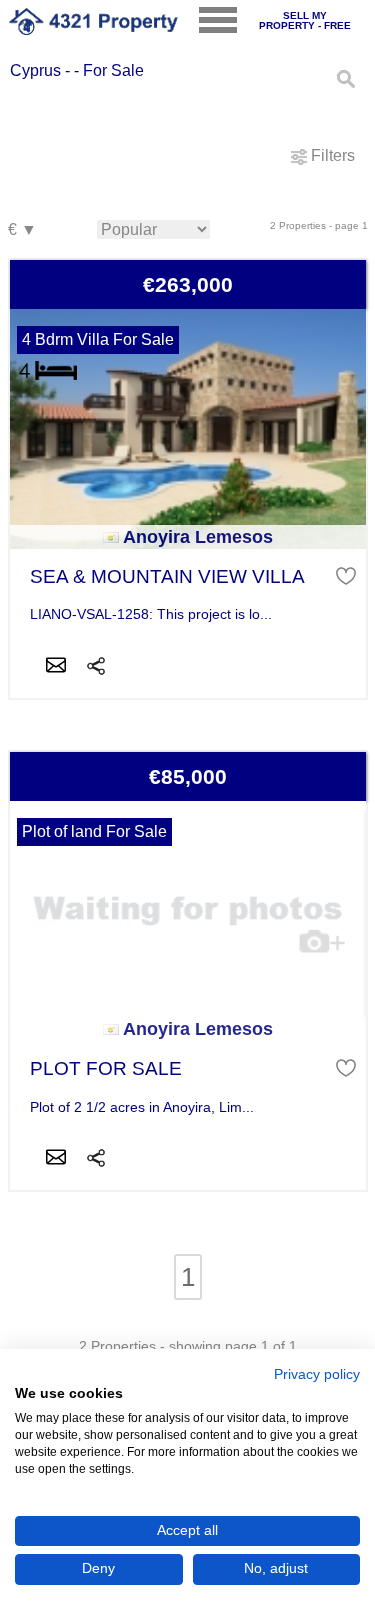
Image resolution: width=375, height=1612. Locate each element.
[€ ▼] (22, 230)
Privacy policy (317, 1374)
